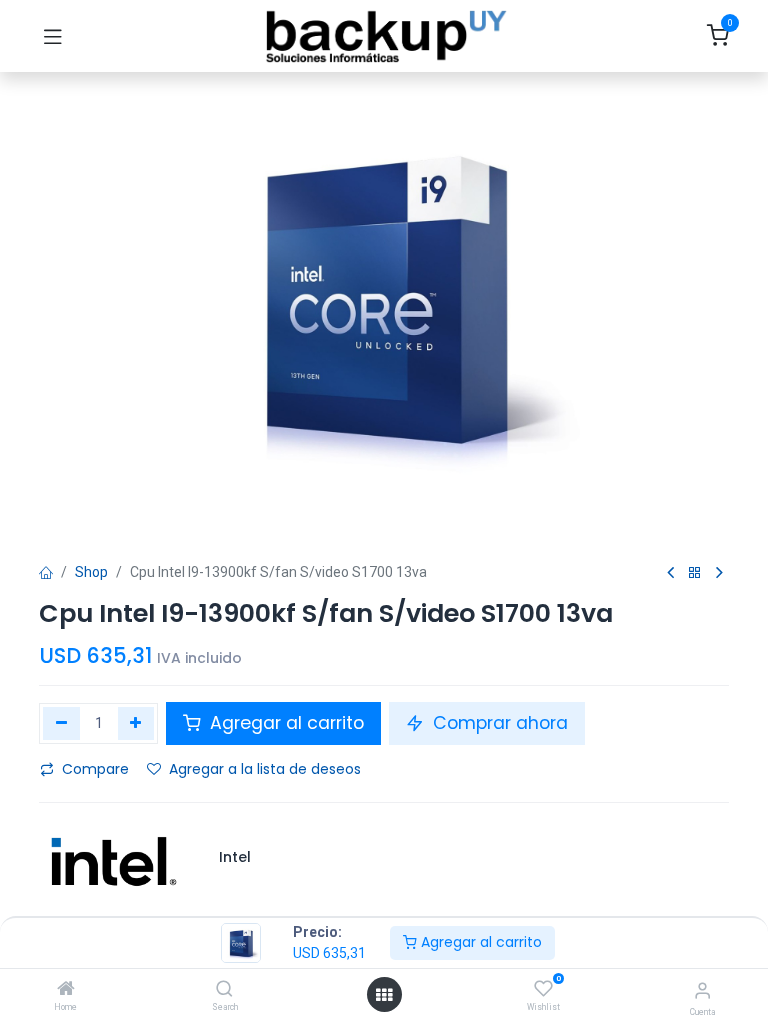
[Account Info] (702, 990)
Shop (91, 572)
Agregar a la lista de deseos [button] (265, 769)
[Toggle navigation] (53, 36)
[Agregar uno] (136, 723)
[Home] (66, 990)
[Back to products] (695, 573)
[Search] (224, 990)
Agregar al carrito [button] (284, 723)
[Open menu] (384, 995)
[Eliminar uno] (61, 723)
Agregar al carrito (479, 942)
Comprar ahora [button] (498, 723)
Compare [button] (95, 769)
